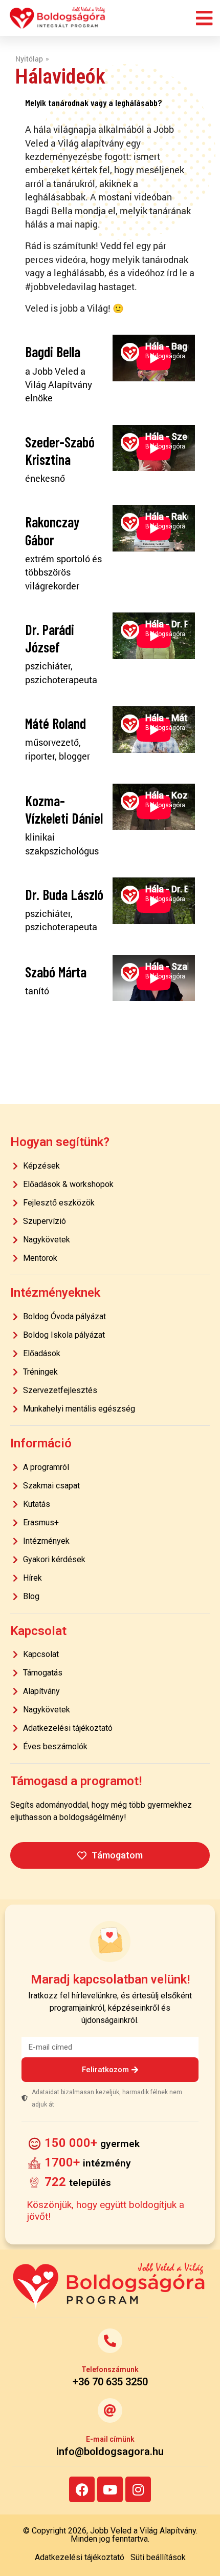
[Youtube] (110, 2489)
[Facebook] (82, 2489)
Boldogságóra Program (58, 18)
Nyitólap (29, 59)
